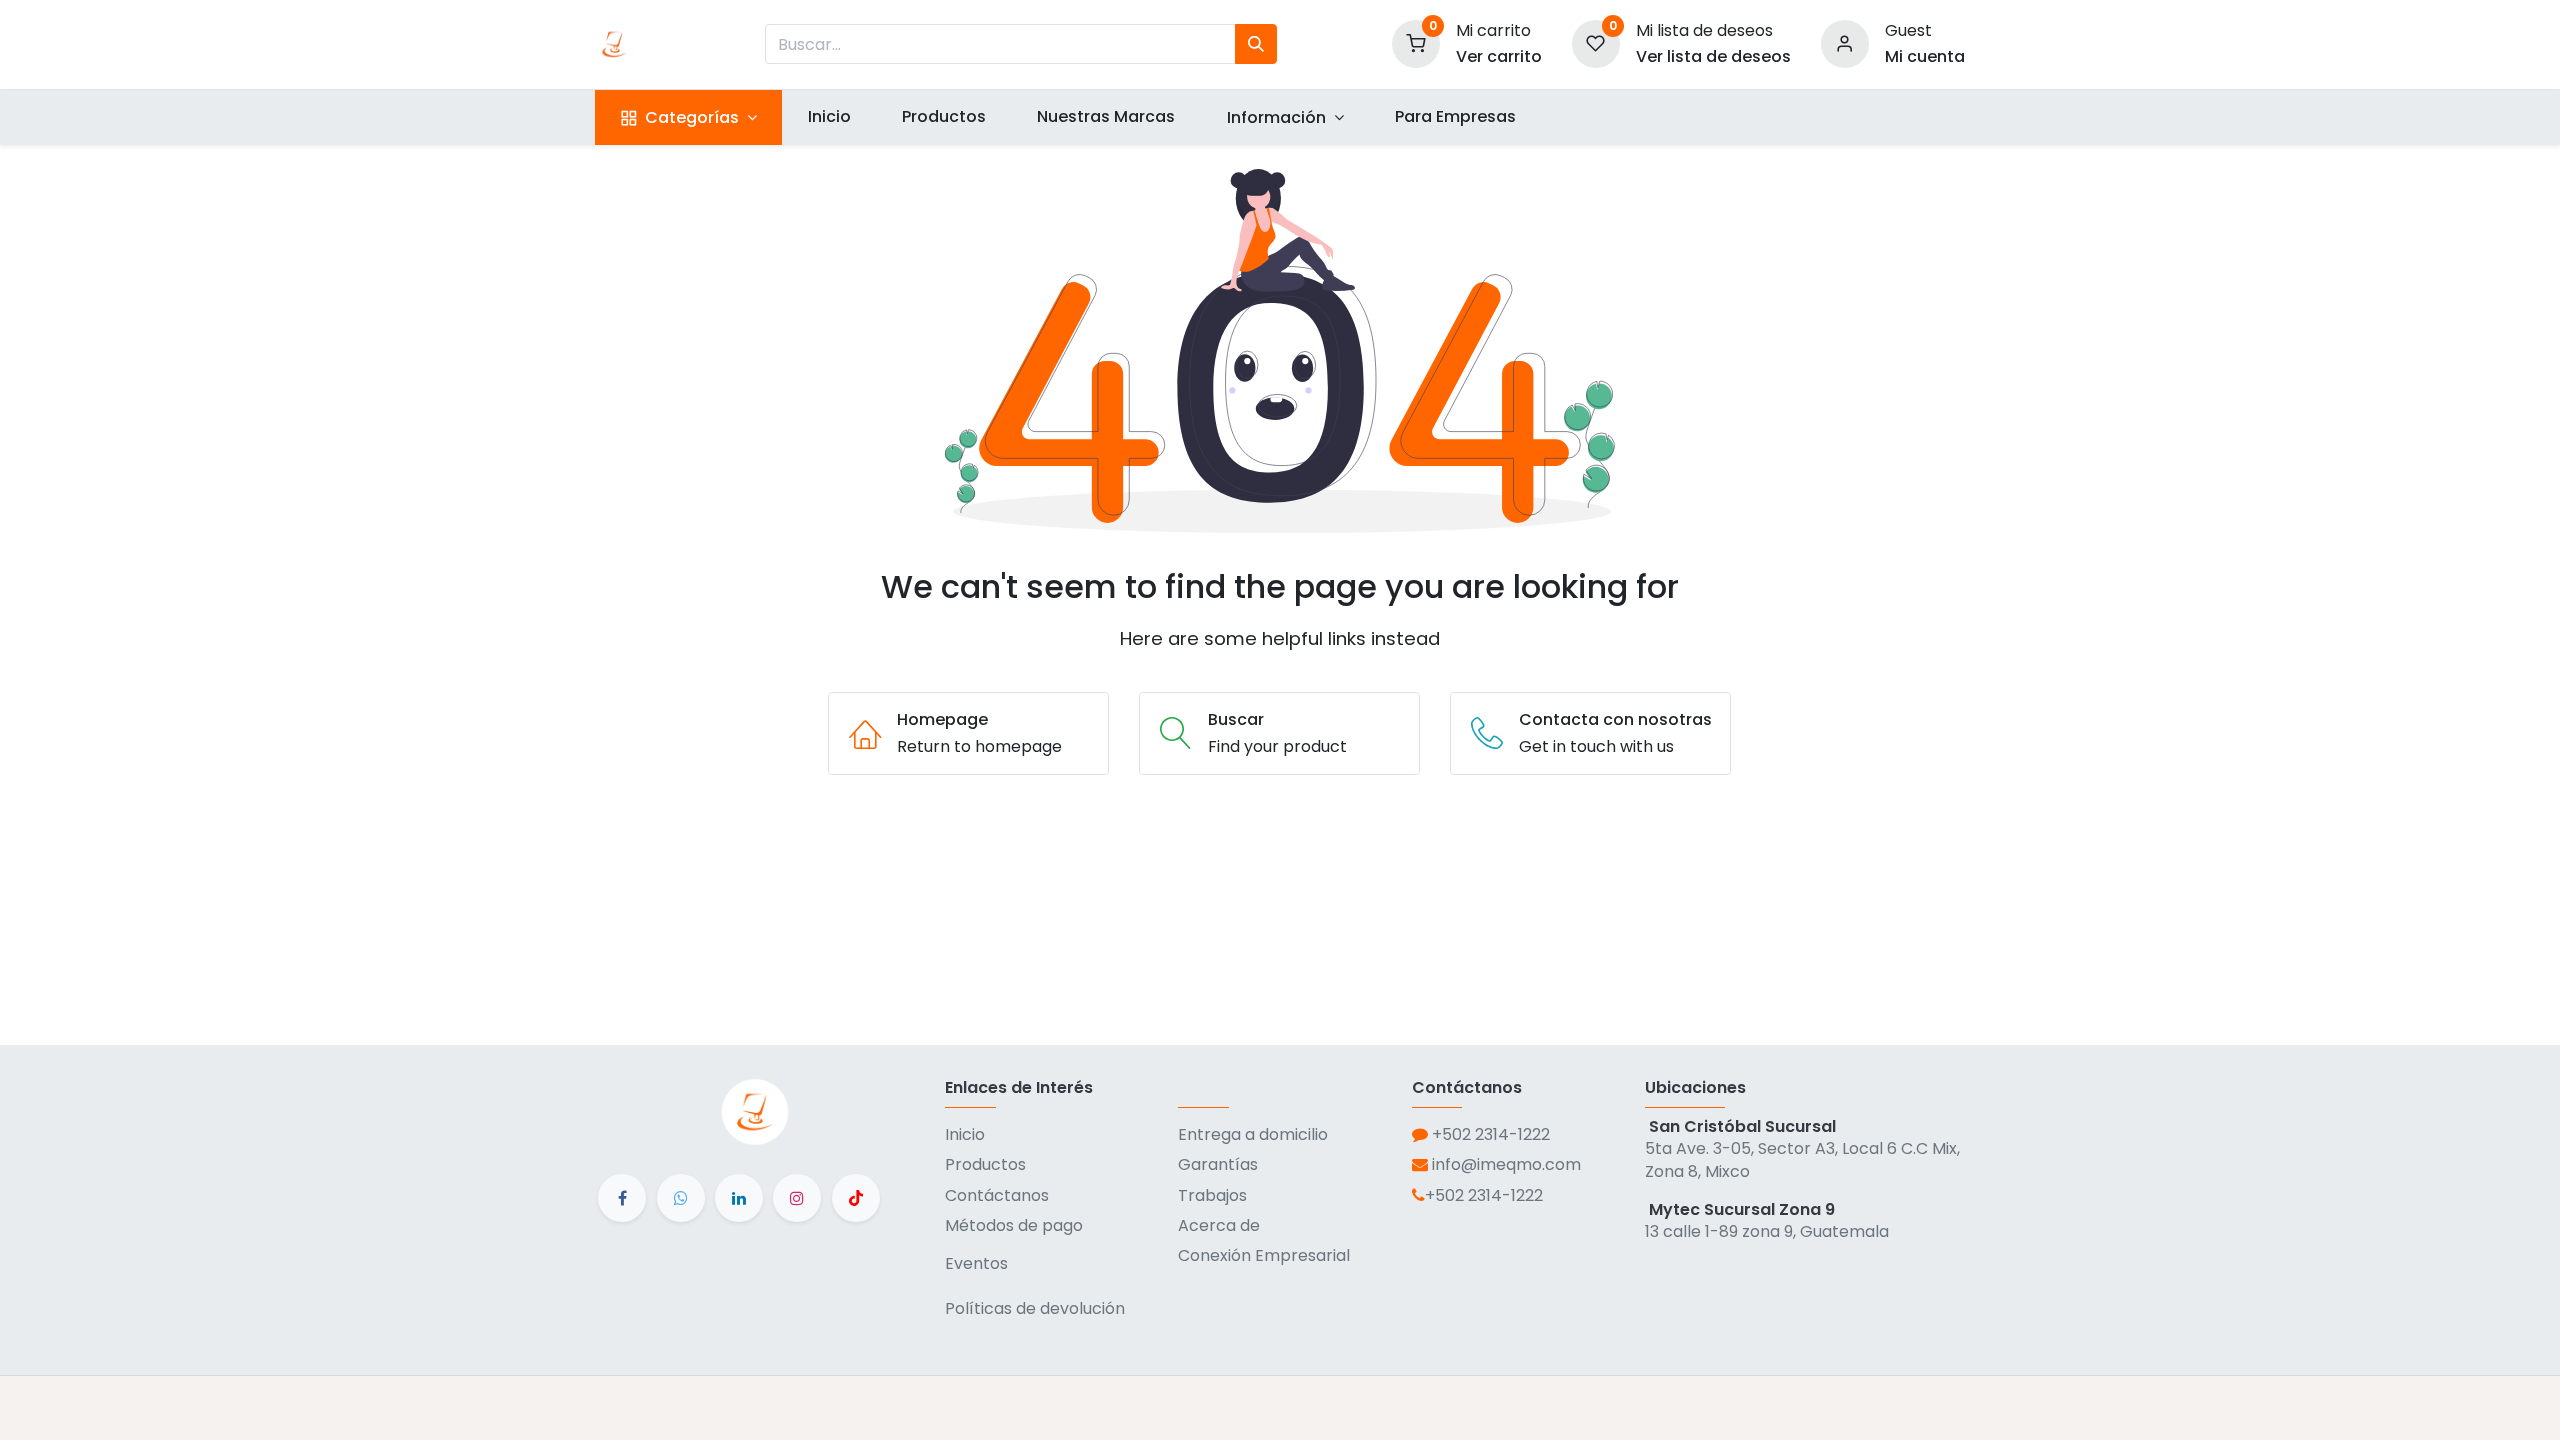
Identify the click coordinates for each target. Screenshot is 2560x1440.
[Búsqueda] (1256, 44)
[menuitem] (829, 117)
